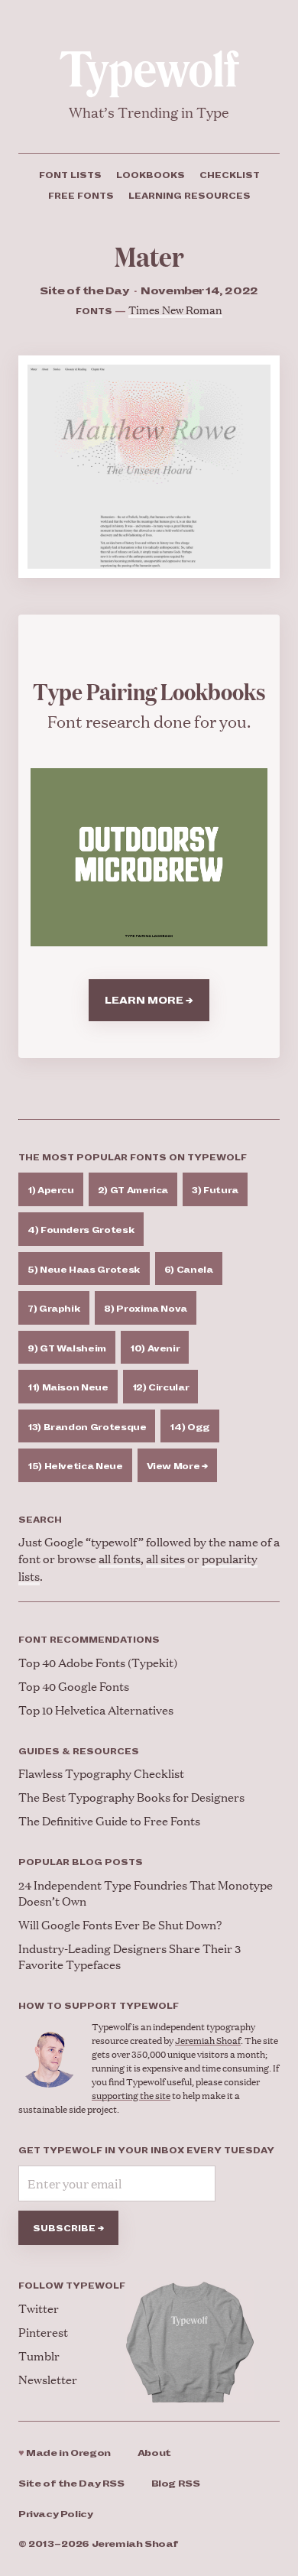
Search (40, 1520)
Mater (149, 256)
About (154, 2453)
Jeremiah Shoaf (208, 2041)
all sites (165, 1558)
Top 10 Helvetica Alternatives (96, 1710)
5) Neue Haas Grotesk (84, 1270)
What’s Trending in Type (149, 112)
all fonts (120, 1558)
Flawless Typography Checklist (101, 1773)
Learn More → (149, 1001)
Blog (176, 2484)
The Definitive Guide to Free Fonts (109, 1820)
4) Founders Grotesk (81, 1230)
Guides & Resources (79, 1751)
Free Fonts (81, 196)
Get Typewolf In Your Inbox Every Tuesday (146, 2150)
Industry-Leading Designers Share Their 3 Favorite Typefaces (130, 1956)
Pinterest (43, 2332)
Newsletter (48, 2379)
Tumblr (39, 2355)
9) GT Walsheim (67, 1348)
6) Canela (189, 1270)
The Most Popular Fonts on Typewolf (133, 1157)
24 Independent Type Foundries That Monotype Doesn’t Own (146, 1893)
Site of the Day (71, 2484)
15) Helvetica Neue (75, 1466)
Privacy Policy (56, 2514)
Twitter (39, 2308)
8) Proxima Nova (146, 1309)
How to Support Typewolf (99, 2006)
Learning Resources (189, 196)
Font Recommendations (89, 1640)
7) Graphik (54, 1309)
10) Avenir (155, 1348)
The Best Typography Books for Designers (131, 1797)
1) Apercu (51, 1190)
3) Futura (215, 1190)
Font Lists (70, 175)
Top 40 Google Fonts (74, 1686)
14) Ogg (189, 1427)
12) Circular (161, 1387)
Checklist (230, 175)
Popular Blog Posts (81, 1862)
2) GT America (133, 1190)
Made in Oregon (65, 2453)
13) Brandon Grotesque (87, 1427)
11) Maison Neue (68, 1387)
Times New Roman (175, 309)
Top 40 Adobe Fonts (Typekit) (98, 1662)
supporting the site (131, 2096)
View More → (177, 1466)
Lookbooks (151, 175)
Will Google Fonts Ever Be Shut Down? (120, 1924)
